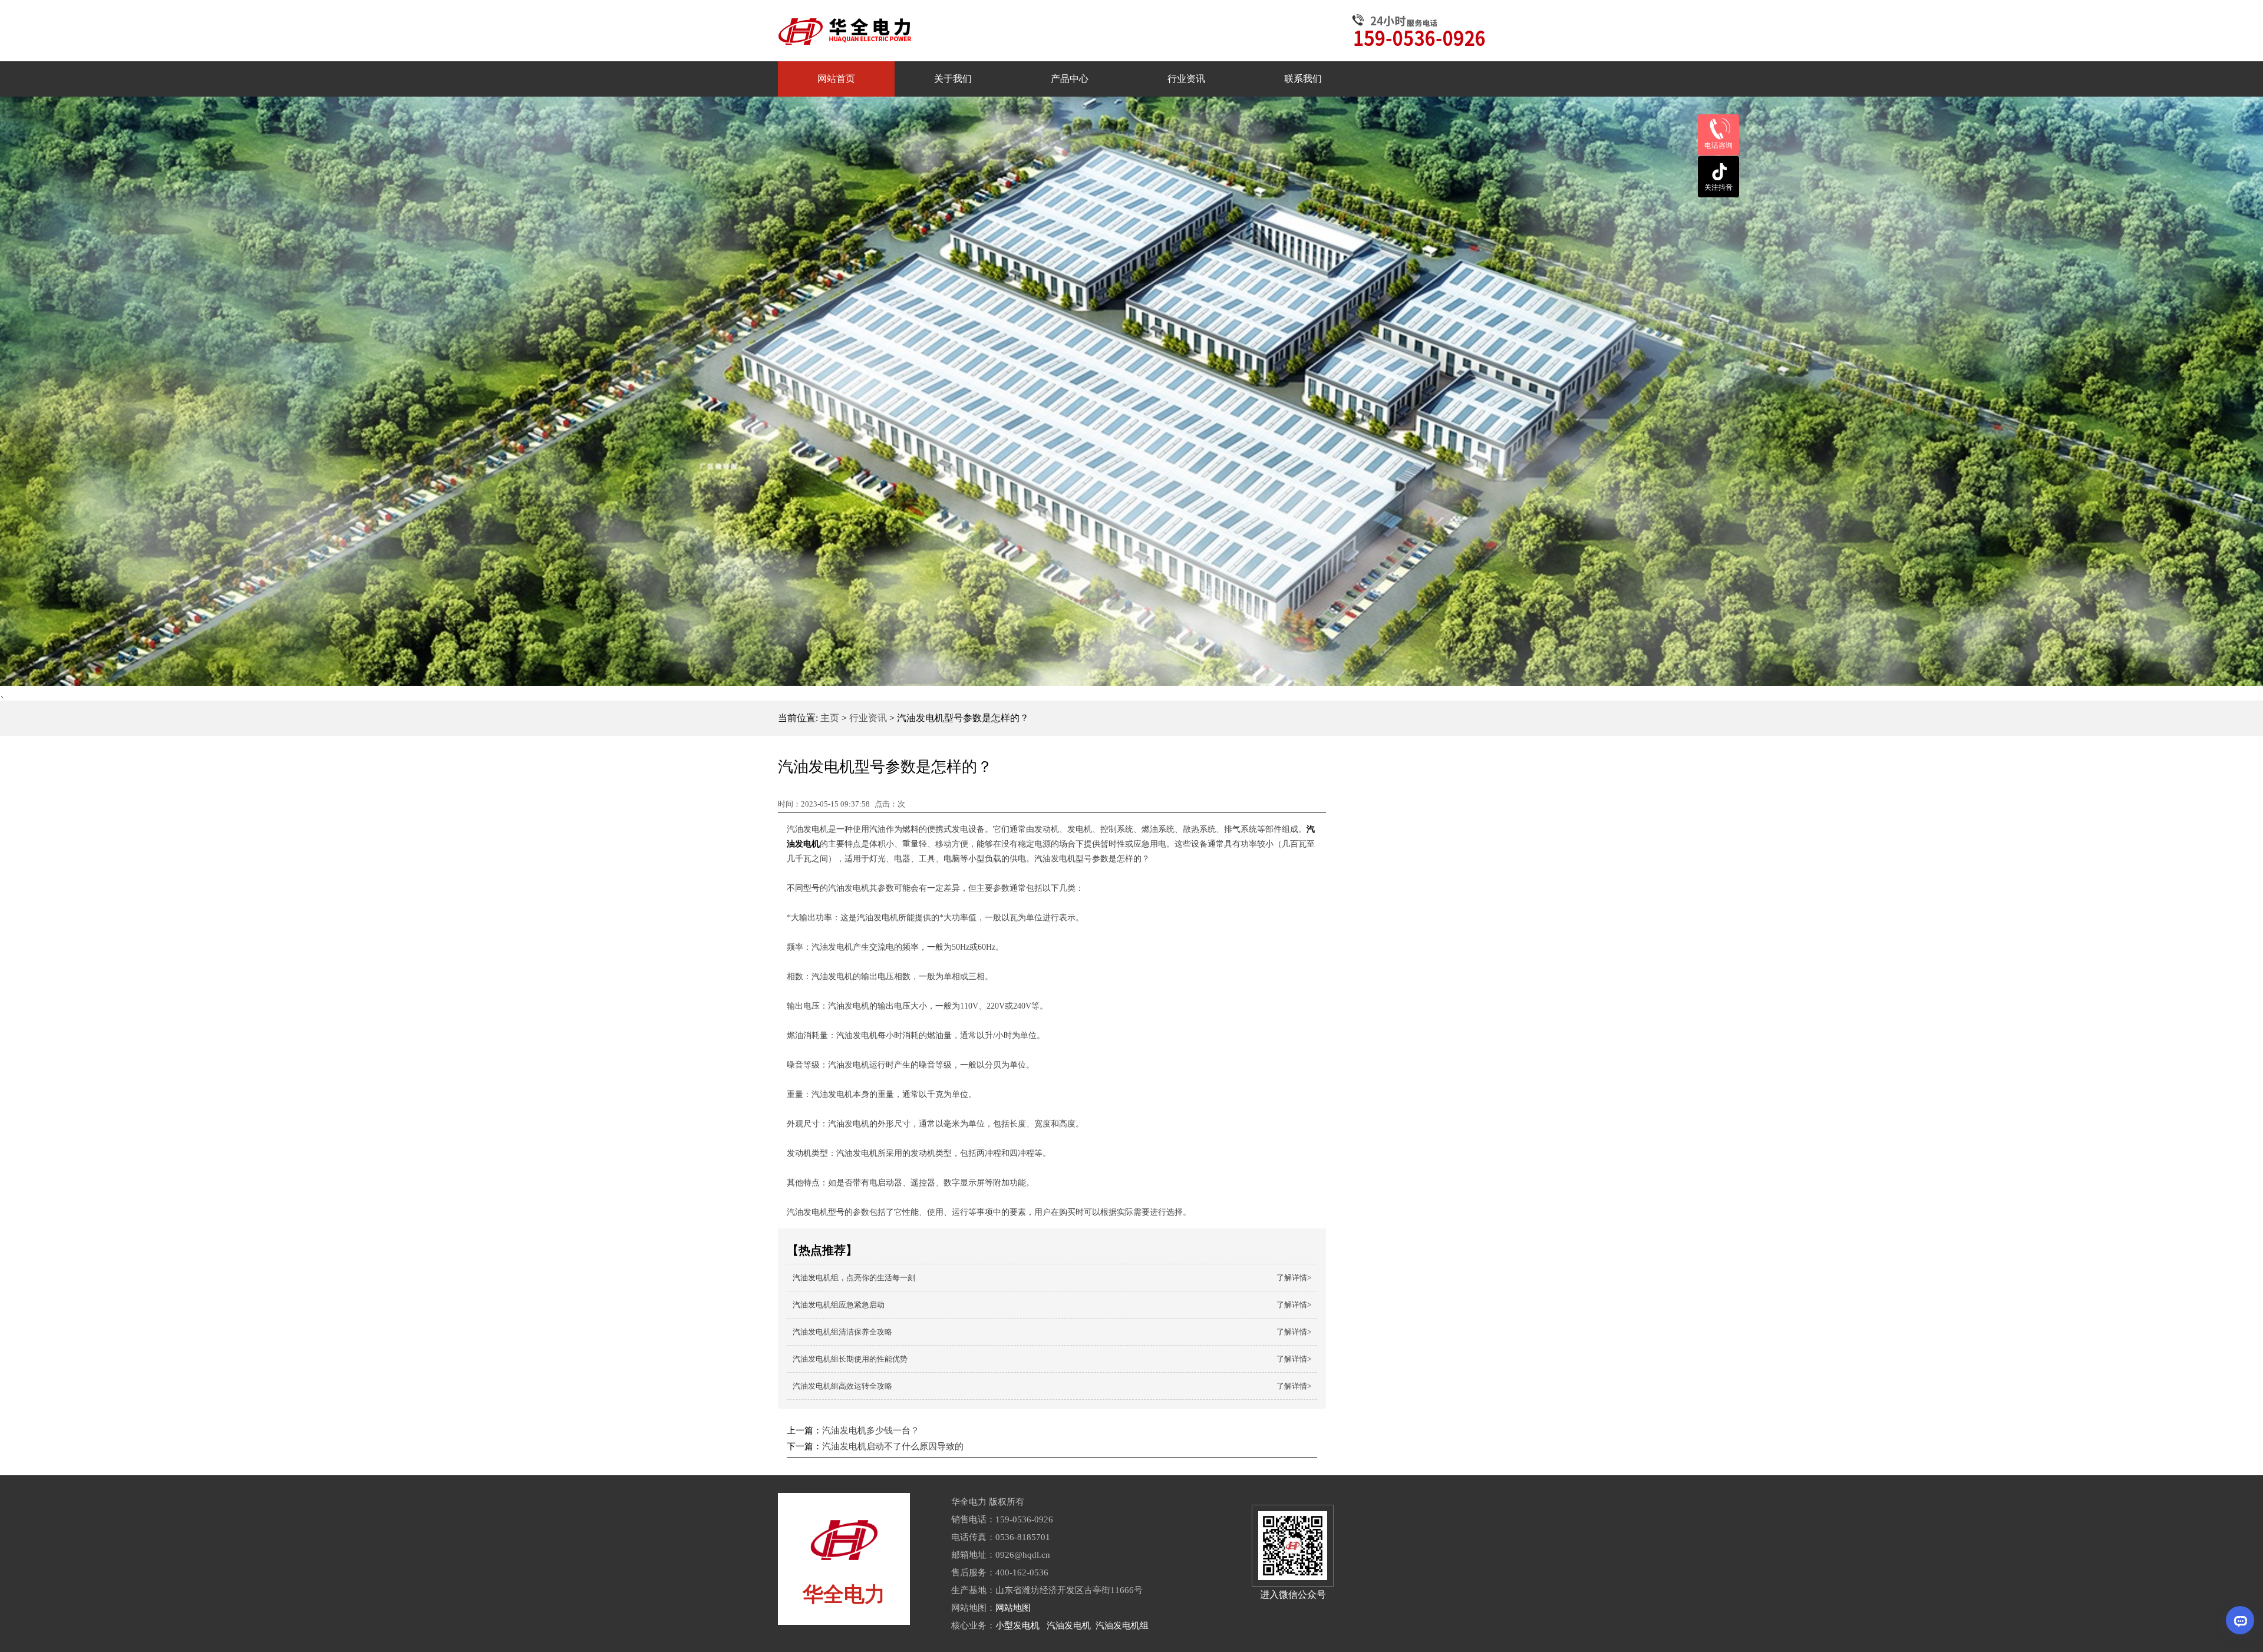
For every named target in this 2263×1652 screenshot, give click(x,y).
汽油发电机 (1069, 1625)
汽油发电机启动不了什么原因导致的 (893, 1446)
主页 (830, 718)
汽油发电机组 (1122, 1625)
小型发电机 (1017, 1625)
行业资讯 (868, 718)
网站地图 (1013, 1608)
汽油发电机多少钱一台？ (871, 1430)
